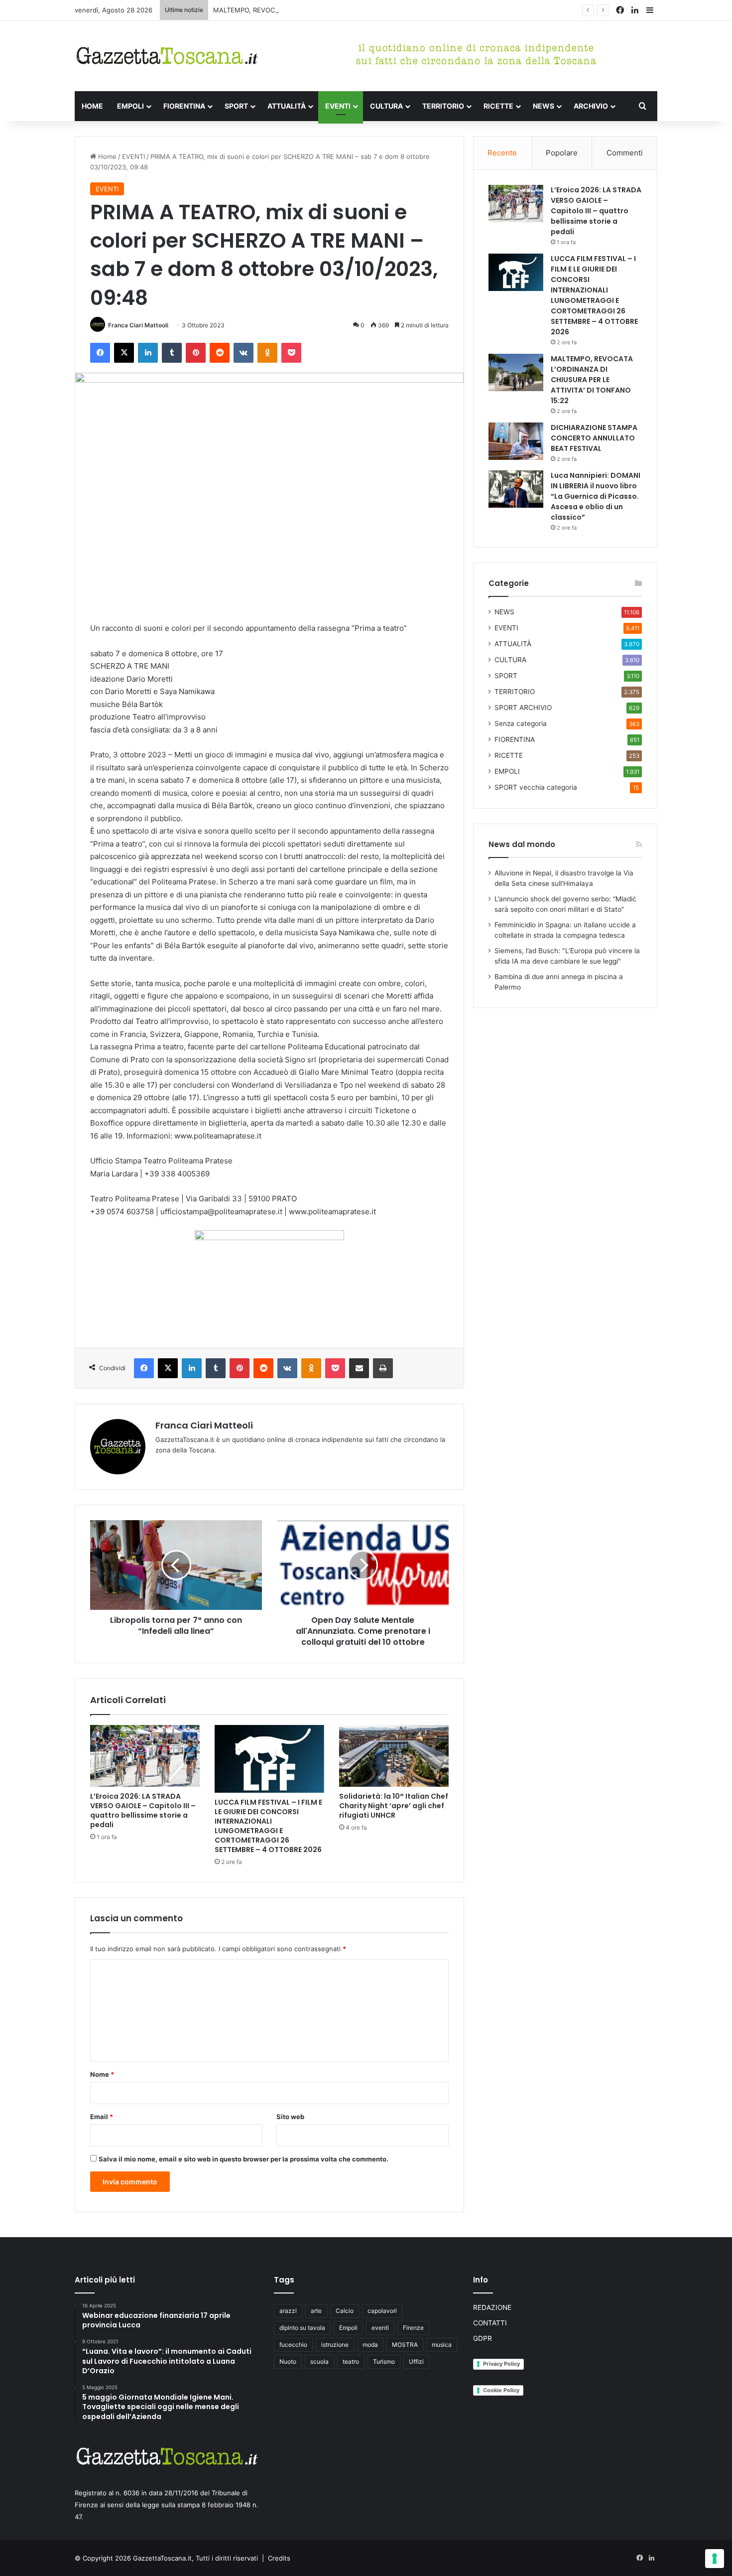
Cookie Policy (501, 2390)
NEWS (544, 106)
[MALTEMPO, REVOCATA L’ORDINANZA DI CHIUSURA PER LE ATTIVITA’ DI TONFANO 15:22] (516, 372)
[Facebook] (100, 353)
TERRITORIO (443, 106)
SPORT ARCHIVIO (523, 708)
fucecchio (293, 2345)
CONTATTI (490, 2323)
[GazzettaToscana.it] (167, 56)
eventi (380, 2328)
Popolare (562, 153)
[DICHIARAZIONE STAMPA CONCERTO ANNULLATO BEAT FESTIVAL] (516, 441)
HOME (92, 106)
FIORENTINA (184, 106)
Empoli (348, 2328)
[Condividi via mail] (359, 1368)
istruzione (335, 2345)
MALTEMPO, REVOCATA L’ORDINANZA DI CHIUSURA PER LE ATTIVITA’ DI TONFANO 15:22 (351, 10)
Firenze (413, 2328)
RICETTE (498, 106)
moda (370, 2345)
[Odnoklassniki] (267, 353)
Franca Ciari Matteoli (138, 325)
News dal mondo (522, 844)
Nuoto (288, 2361)
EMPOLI (130, 106)
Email (102, 2117)
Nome (102, 2074)
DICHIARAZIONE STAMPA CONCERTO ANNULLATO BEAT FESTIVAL (594, 438)
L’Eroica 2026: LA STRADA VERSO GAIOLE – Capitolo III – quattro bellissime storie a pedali (143, 1810)
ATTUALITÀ (287, 106)
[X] (124, 353)
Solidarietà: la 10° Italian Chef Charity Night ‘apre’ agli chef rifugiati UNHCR (394, 1806)
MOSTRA (405, 2345)
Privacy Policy (501, 2364)
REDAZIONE (492, 2307)
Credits (279, 2558)
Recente (502, 153)
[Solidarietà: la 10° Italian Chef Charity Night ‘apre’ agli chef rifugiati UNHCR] (394, 1756)
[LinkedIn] (148, 353)
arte (316, 2311)
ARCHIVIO (591, 106)
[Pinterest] (196, 353)
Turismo (384, 2361)
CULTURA (386, 106)
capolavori (382, 2311)
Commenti (625, 153)
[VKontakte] (244, 353)
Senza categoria (521, 723)
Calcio (345, 2311)
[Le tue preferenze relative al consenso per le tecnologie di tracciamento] (715, 2559)
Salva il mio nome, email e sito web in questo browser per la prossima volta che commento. (244, 2159)
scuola (319, 2361)
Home (106, 156)
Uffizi (416, 2361)
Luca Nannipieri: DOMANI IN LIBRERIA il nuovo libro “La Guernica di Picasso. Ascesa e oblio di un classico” (596, 496)
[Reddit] (220, 353)
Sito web (290, 2117)
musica (442, 2345)
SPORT (236, 106)
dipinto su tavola (302, 2328)
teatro (351, 2361)
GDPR (483, 2338)
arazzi (288, 2311)
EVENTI (338, 106)
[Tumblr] (172, 353)
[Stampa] (383, 1368)
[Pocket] (291, 353)
